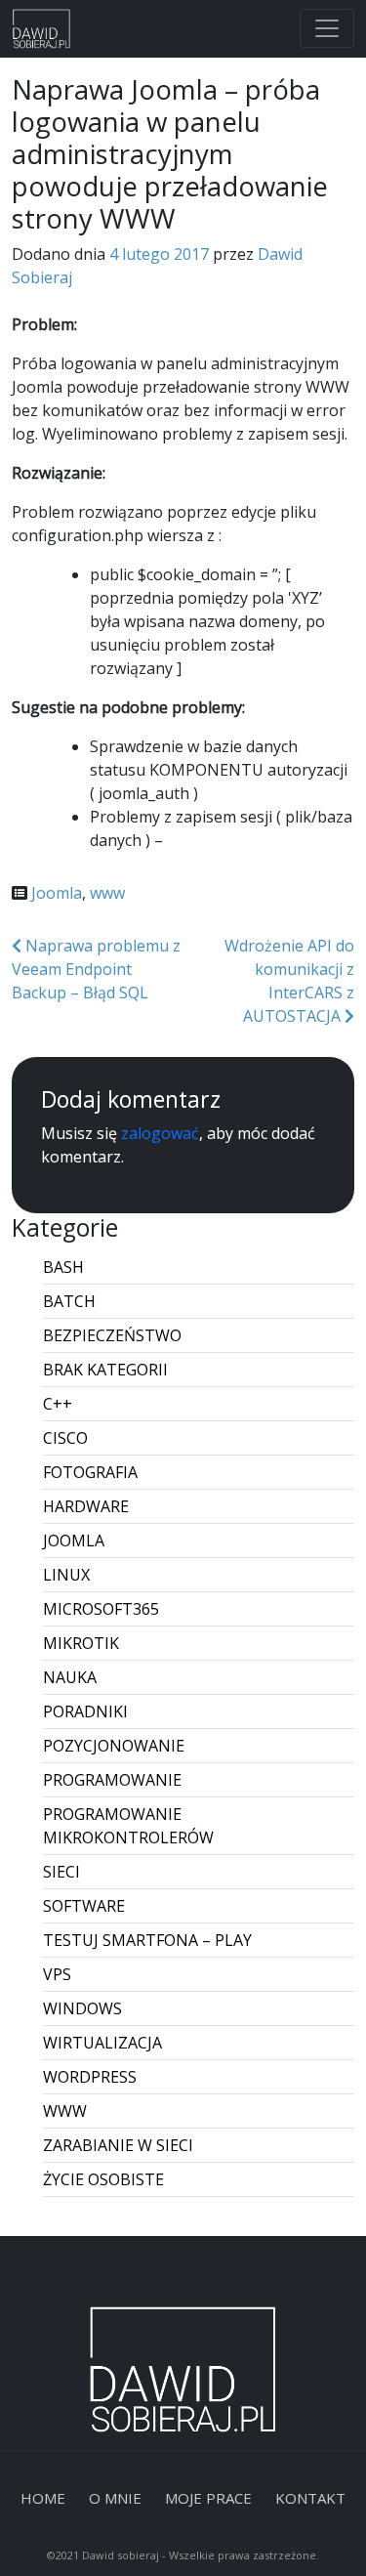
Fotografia (90, 1472)
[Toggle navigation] (327, 28)
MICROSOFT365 (101, 1609)
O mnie (115, 2498)
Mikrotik (81, 1643)
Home (43, 2498)
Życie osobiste (103, 2179)
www (107, 893)
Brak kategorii (105, 1370)
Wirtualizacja (102, 2043)
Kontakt (310, 2498)
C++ (58, 1404)
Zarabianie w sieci (118, 2145)
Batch (69, 1301)
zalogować (160, 1133)
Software (84, 1906)
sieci (61, 1872)
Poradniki (85, 1711)
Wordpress (90, 2077)
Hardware (86, 1506)
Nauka (70, 1677)
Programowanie (112, 1780)
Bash (63, 1267)
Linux (66, 1575)
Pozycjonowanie (114, 1746)
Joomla (57, 893)
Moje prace (208, 2498)
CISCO (65, 1438)
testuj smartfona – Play (147, 1940)
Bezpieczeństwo (112, 1335)
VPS (57, 1974)
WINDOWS (82, 2008)
